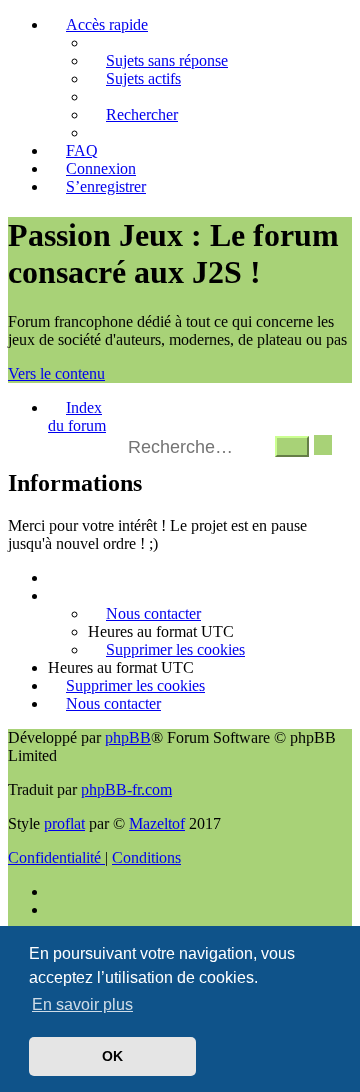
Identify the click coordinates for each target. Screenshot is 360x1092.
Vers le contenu (56, 373)
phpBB (128, 737)
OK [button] (112, 1056)
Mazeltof (157, 823)
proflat (64, 823)
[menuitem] (158, 60)
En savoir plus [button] (82, 1004)
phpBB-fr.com (126, 789)
